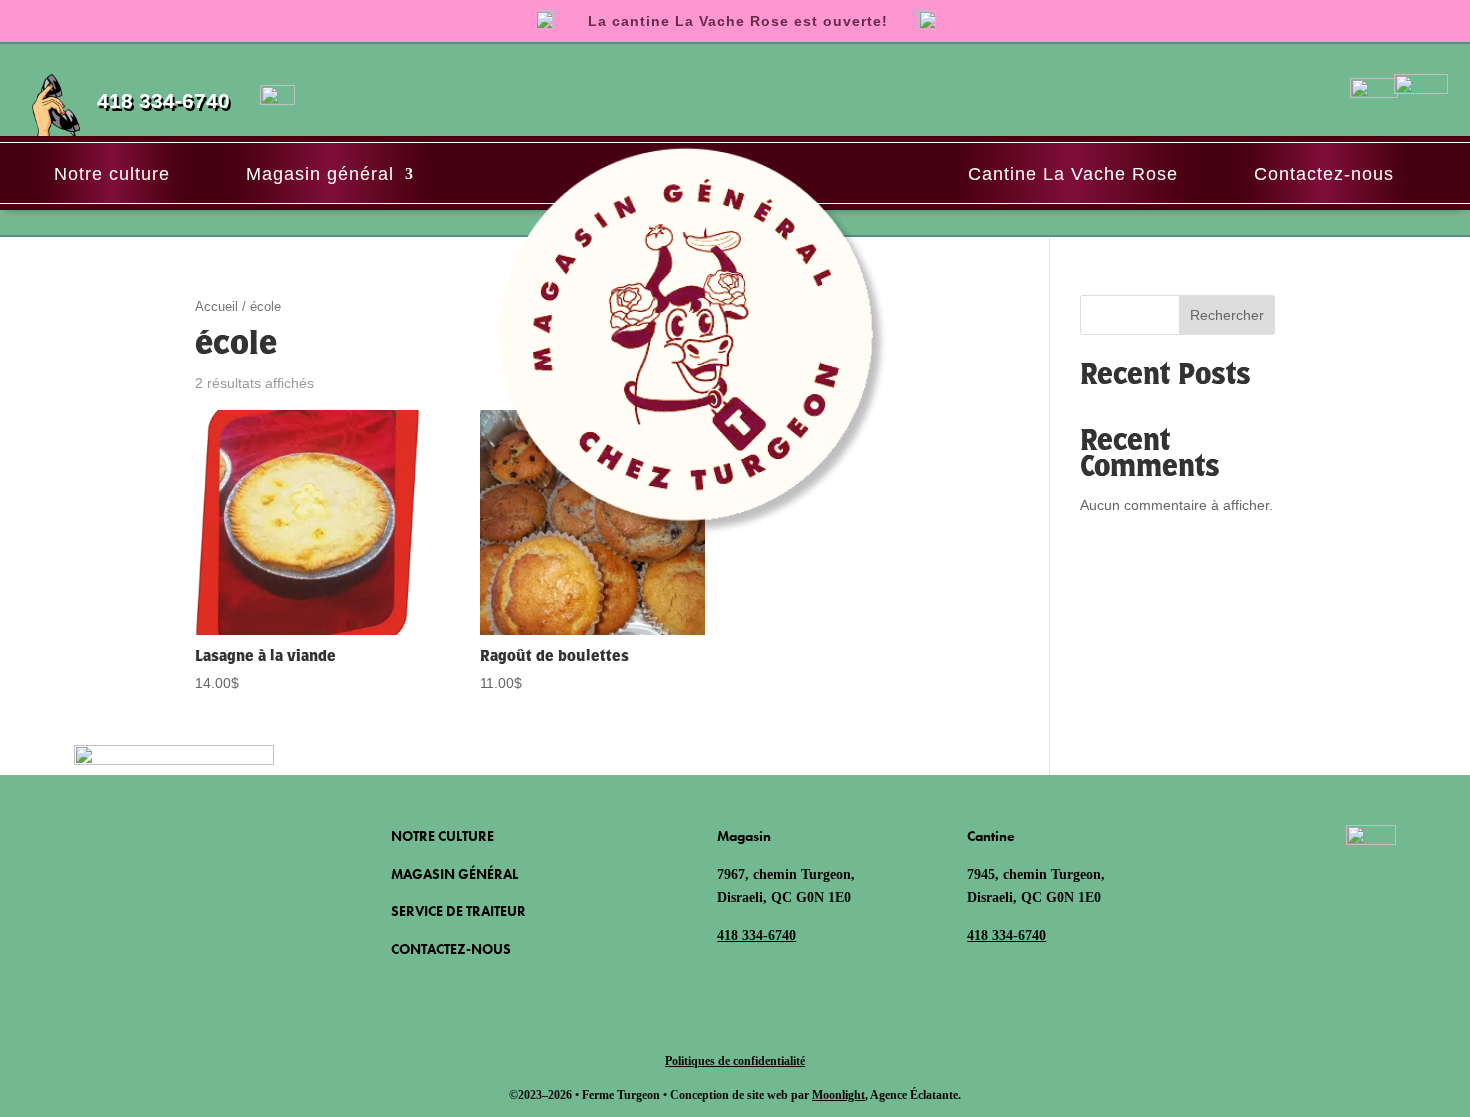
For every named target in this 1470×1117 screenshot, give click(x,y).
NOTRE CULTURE (442, 836)
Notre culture (112, 174)
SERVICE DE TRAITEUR (458, 911)
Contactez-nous (1324, 174)
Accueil (216, 306)
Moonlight (838, 1095)
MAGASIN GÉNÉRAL (454, 874)
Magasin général (320, 174)
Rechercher (1227, 315)
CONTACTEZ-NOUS (451, 949)
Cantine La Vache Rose (1073, 174)
